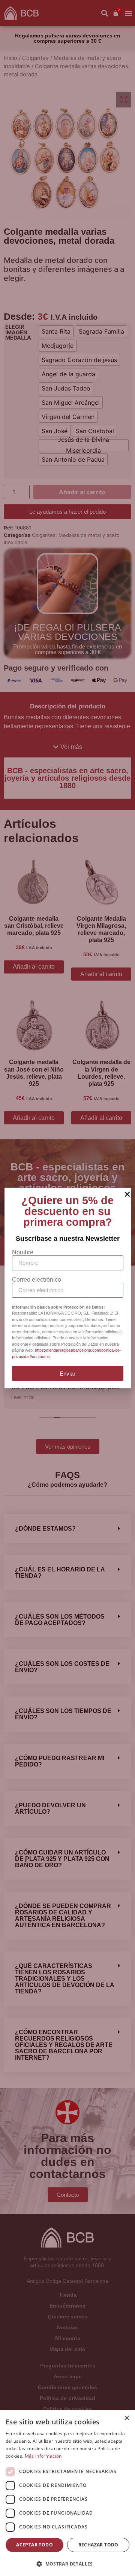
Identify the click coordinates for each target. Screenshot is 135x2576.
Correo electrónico (37, 1280)
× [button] (127, 2418)
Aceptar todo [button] (34, 2545)
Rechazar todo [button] (98, 2545)
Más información (43, 2456)
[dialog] (67, 2493)
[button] (67, 2564)
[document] (67, 1288)
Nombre (23, 1252)
